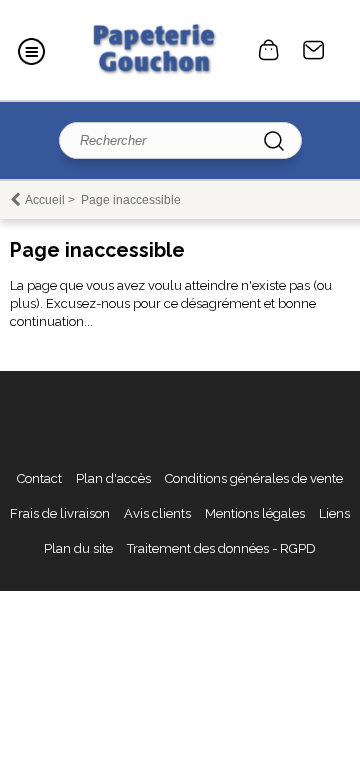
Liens (334, 513)
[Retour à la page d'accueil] (152, 50)
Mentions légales (255, 513)
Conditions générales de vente (254, 478)
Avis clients (157, 513)
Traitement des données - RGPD (221, 548)
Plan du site (78, 548)
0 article (269, 50)
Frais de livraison (60, 513)
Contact (314, 50)
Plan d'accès (113, 478)
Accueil (45, 200)
